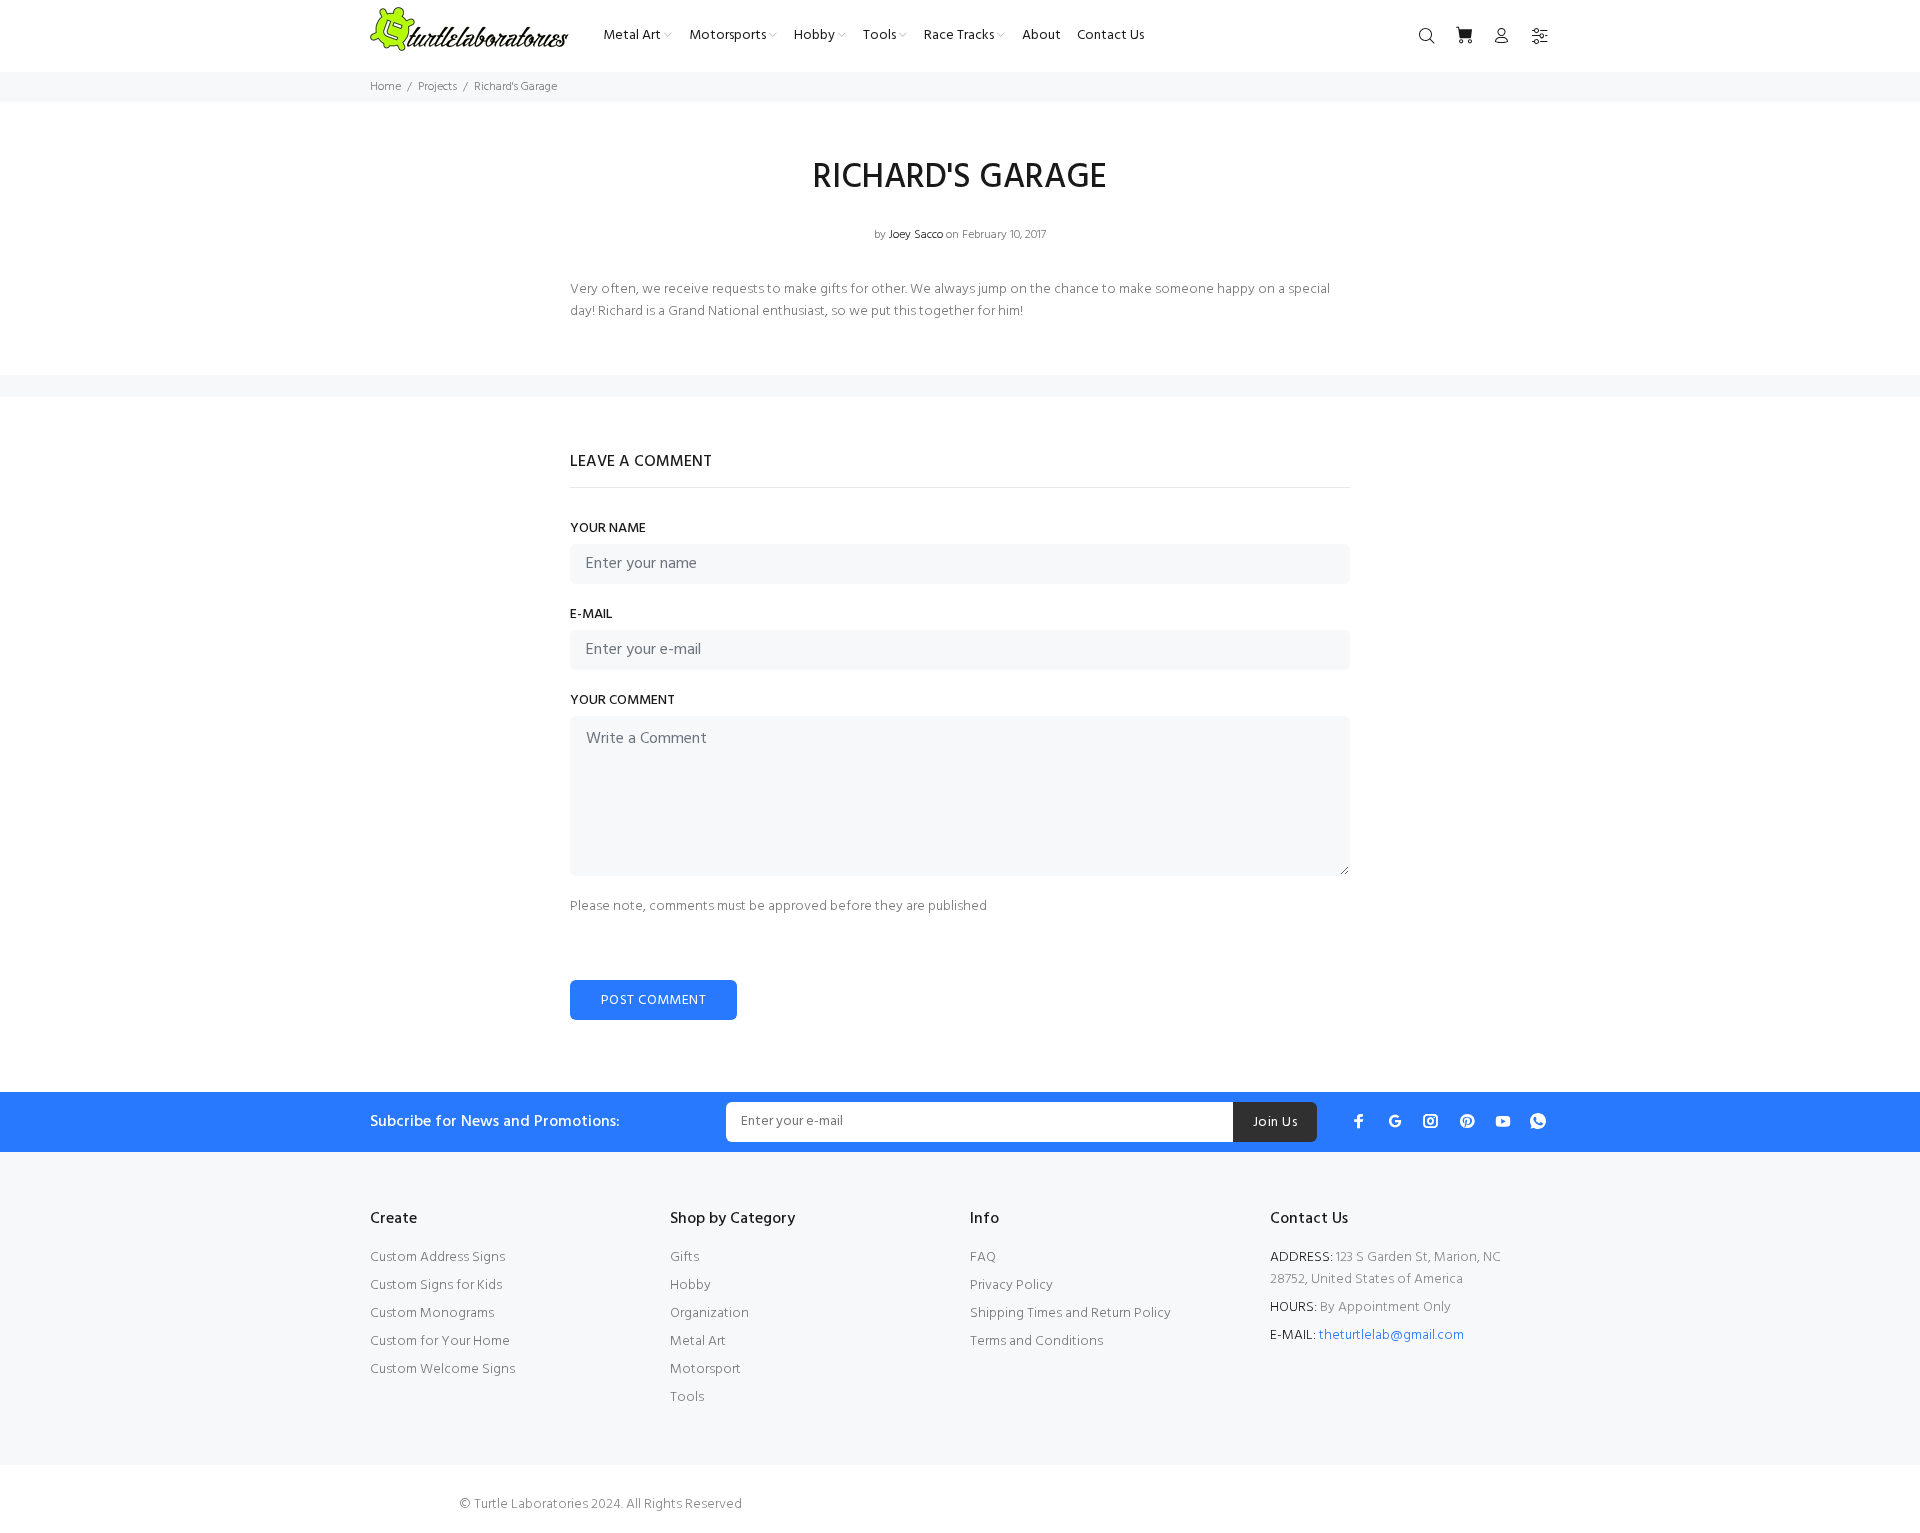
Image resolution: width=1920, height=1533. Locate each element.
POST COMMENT (653, 1000)
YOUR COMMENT (622, 701)
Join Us (1275, 1122)
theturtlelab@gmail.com (1391, 1335)
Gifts (684, 1257)
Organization (709, 1313)
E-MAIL (591, 615)
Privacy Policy (1011, 1285)
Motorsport (705, 1369)
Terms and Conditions (1036, 1341)
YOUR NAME (608, 529)
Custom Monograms (432, 1313)
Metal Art (698, 1341)
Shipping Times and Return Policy (1070, 1313)
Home (385, 87)
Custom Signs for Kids (436, 1285)
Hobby (690, 1285)
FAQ (983, 1257)
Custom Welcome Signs (442, 1369)
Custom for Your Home (440, 1341)
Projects (437, 87)
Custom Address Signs (437, 1257)
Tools (687, 1397)
